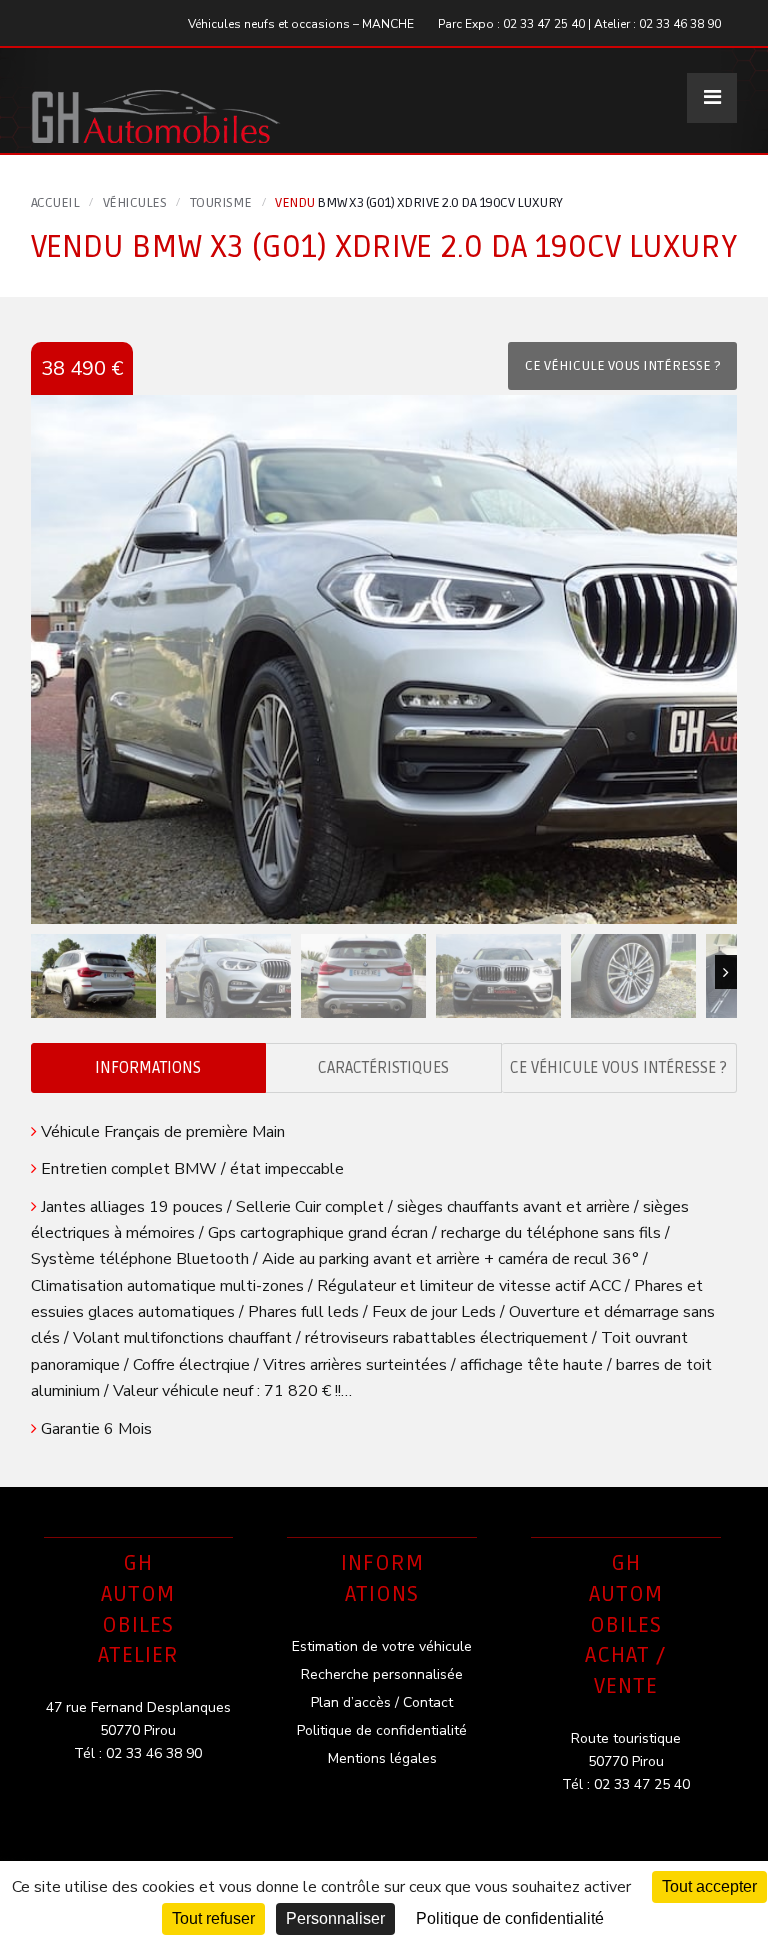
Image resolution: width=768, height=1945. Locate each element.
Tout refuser (213, 1918)
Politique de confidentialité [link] (510, 1918)
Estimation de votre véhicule (382, 1646)
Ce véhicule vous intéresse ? (618, 1068)
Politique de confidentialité (382, 1730)
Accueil (55, 202)
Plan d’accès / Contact (382, 1702)
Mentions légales (382, 1758)
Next (726, 972)
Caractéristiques (383, 1068)
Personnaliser (335, 1918)
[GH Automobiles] (156, 100)
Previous (42, 972)
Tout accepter (709, 1886)
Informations (148, 1068)
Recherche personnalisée (382, 1674)
